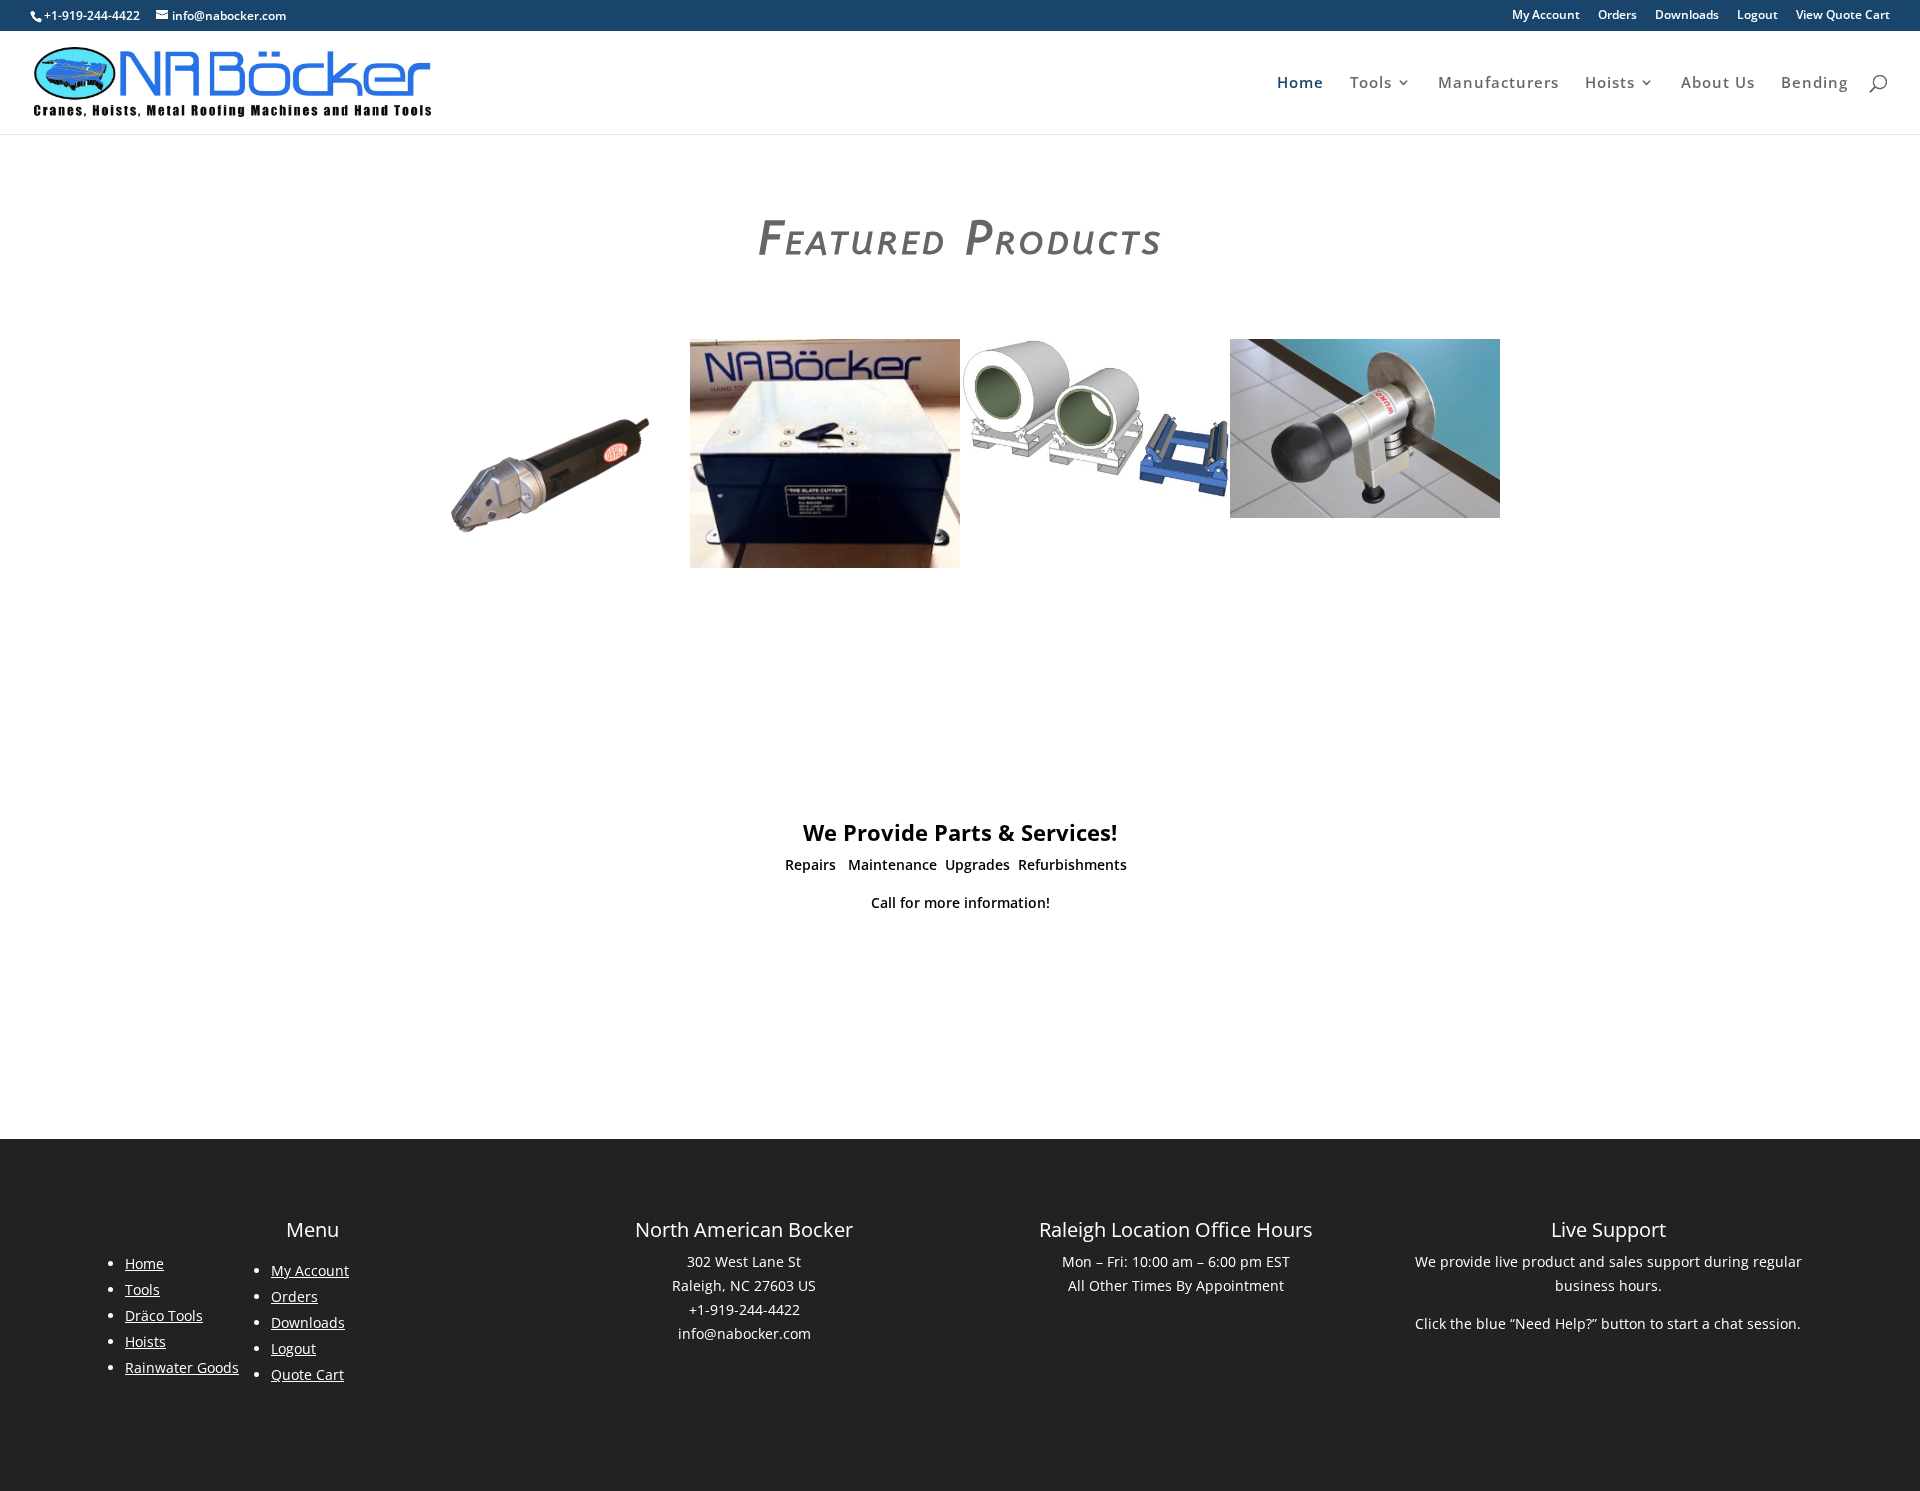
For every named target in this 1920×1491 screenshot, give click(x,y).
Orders (1617, 16)
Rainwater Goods (182, 1367)
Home (1300, 83)
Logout (1757, 16)
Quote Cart (307, 1374)
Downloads (1687, 16)
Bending (1814, 83)
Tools (1371, 83)
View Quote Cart (1843, 16)
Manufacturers (1498, 83)
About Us (1718, 83)
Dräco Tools (164, 1315)
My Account (1546, 16)
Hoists (1610, 83)
